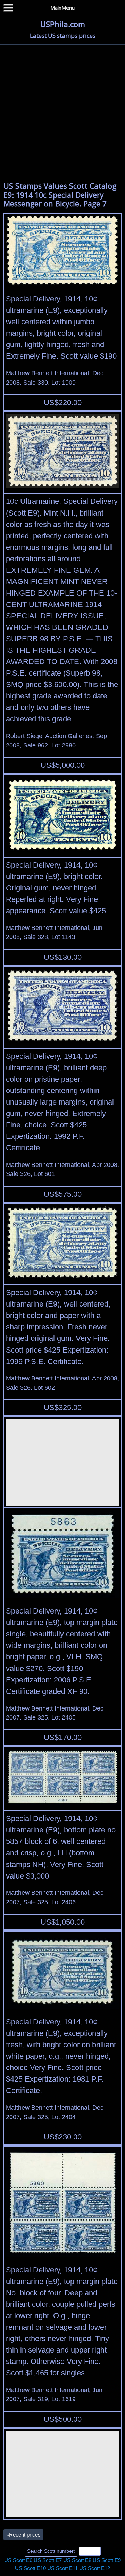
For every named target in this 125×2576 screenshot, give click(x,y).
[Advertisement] (62, 111)
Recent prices (23, 2535)
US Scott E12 (95, 2568)
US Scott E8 (77, 2560)
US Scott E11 (62, 2568)
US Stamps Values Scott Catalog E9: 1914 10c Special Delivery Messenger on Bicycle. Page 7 (60, 195)
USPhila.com (63, 24)
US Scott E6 (18, 2560)
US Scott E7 (48, 2560)
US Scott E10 (30, 2568)
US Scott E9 (107, 2560)
